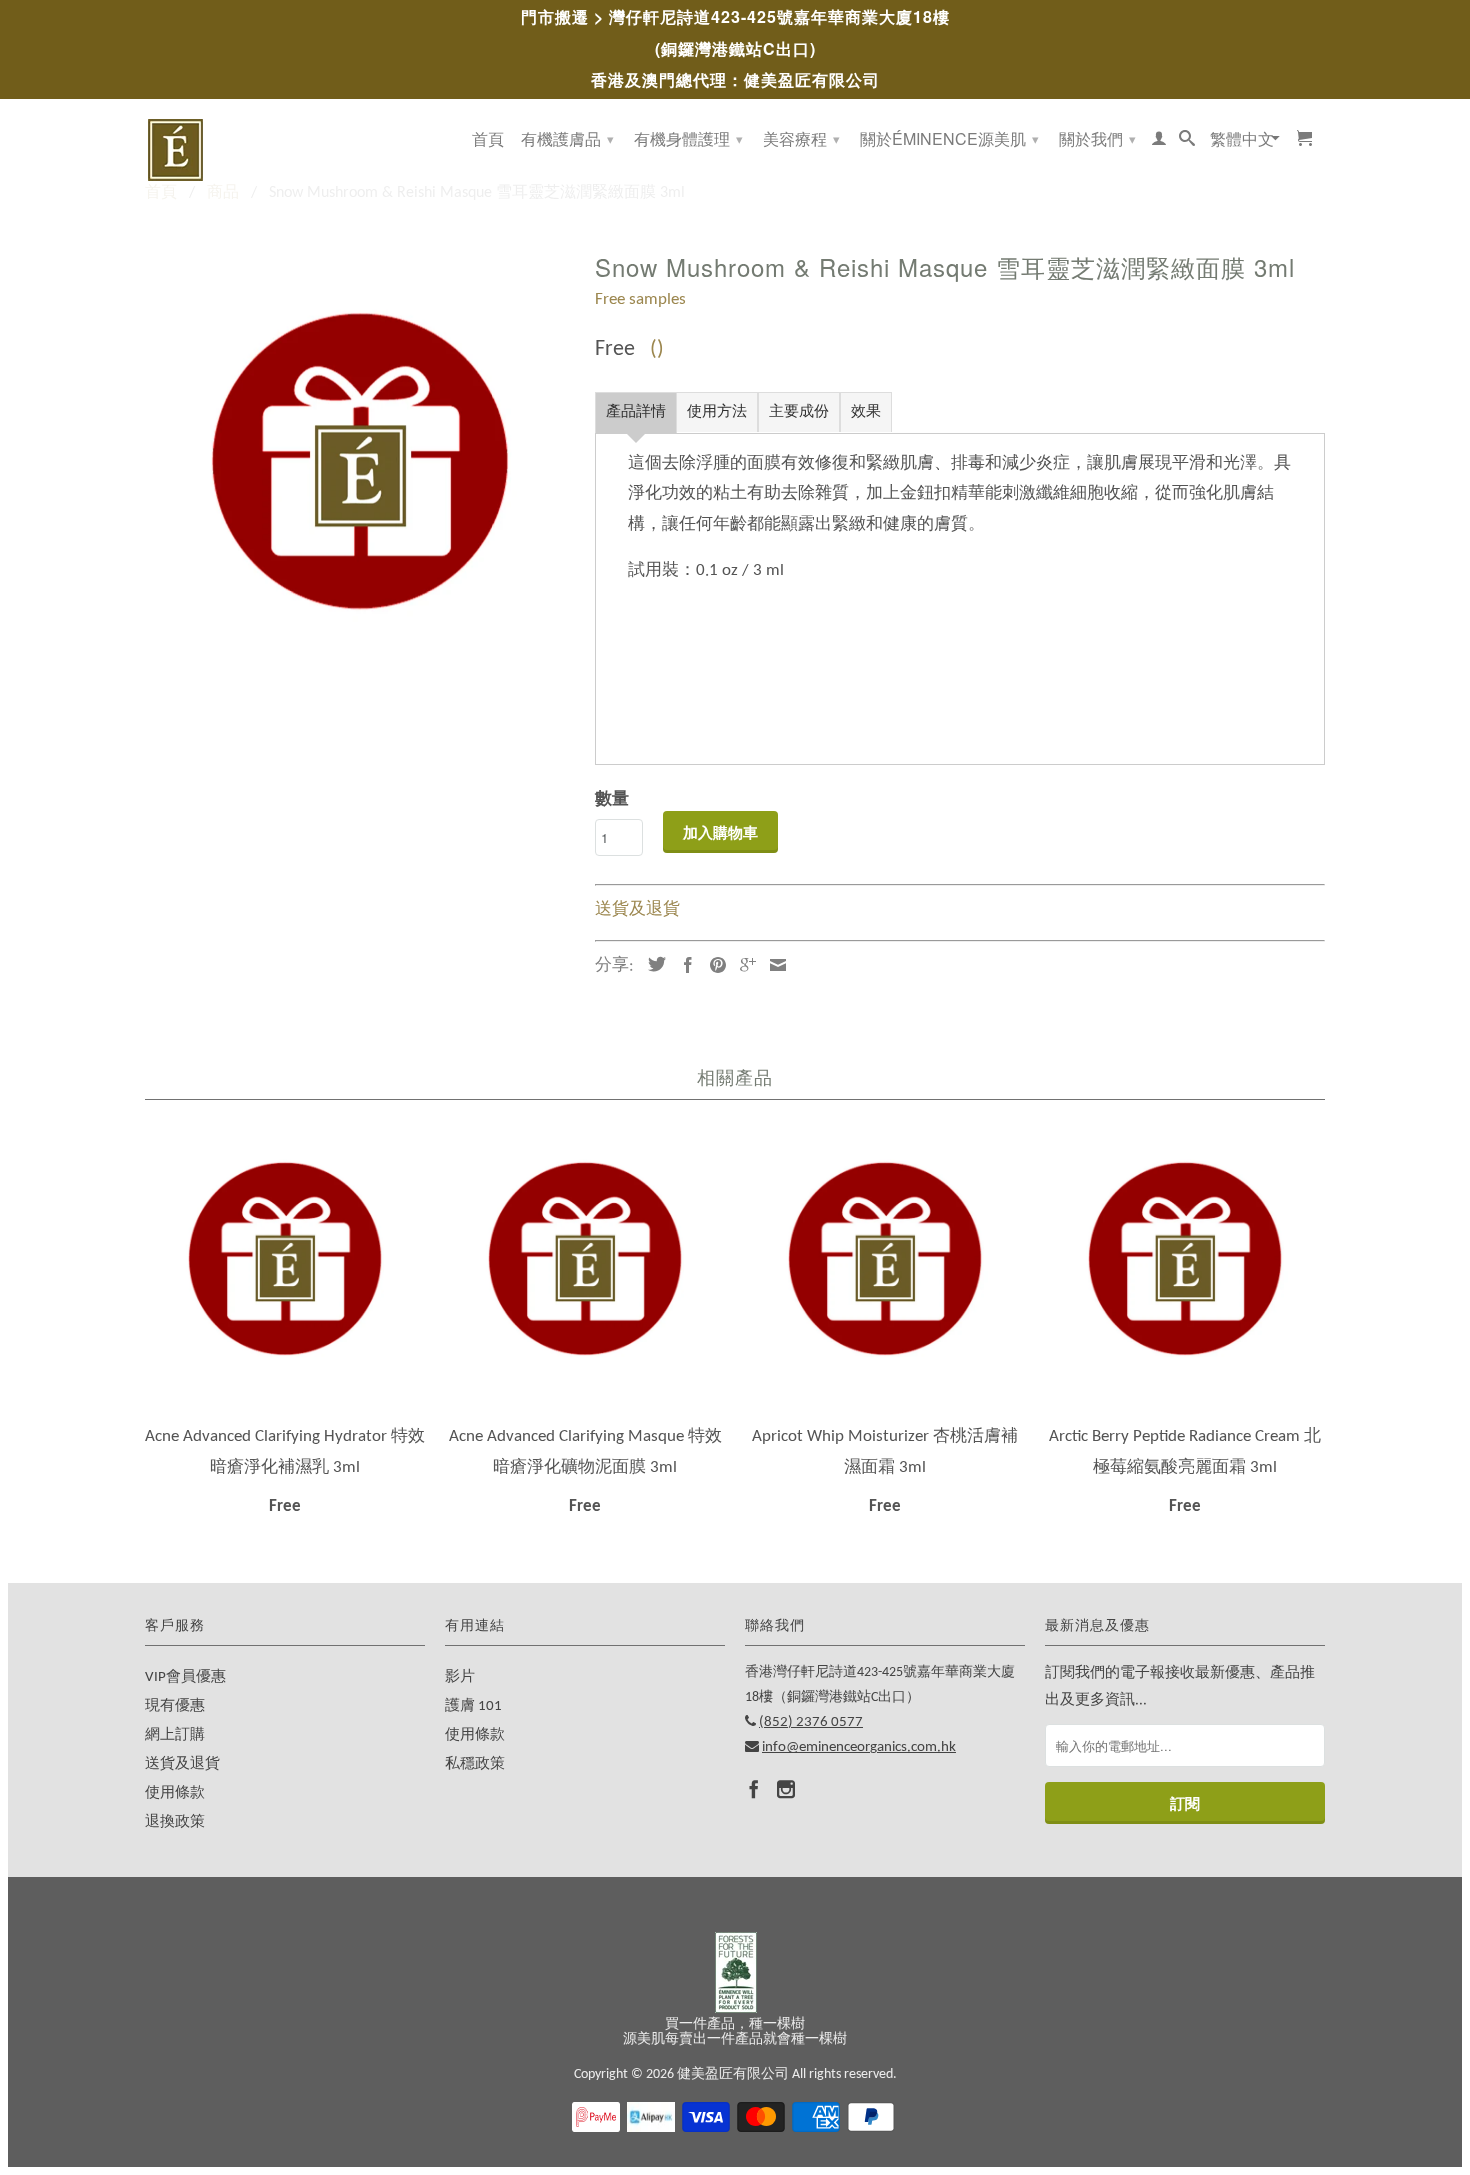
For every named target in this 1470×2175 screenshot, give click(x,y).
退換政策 (175, 1822)
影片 (460, 1677)
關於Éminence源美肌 (949, 138)
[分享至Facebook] (683, 965)
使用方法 (717, 412)
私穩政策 (475, 1764)
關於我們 (1097, 138)
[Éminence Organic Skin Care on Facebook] (754, 1789)
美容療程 (801, 138)
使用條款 (175, 1793)
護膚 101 (473, 1706)
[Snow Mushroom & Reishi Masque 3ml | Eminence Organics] (360, 460)
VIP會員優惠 (185, 1677)
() (657, 349)
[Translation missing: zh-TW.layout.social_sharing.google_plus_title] (743, 965)
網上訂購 (175, 1735)
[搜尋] (1187, 142)
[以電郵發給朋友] (773, 965)
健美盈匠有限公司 (733, 2074)
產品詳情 (636, 412)
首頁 (488, 140)
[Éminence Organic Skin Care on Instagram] (786, 1789)
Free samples (640, 299)
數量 (612, 799)
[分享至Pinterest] (713, 965)
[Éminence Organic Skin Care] (285, 150)
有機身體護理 (688, 138)
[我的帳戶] (1159, 142)
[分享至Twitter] (652, 964)
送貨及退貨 (637, 909)
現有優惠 (175, 1706)
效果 (866, 412)
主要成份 (799, 412)
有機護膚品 (567, 138)
